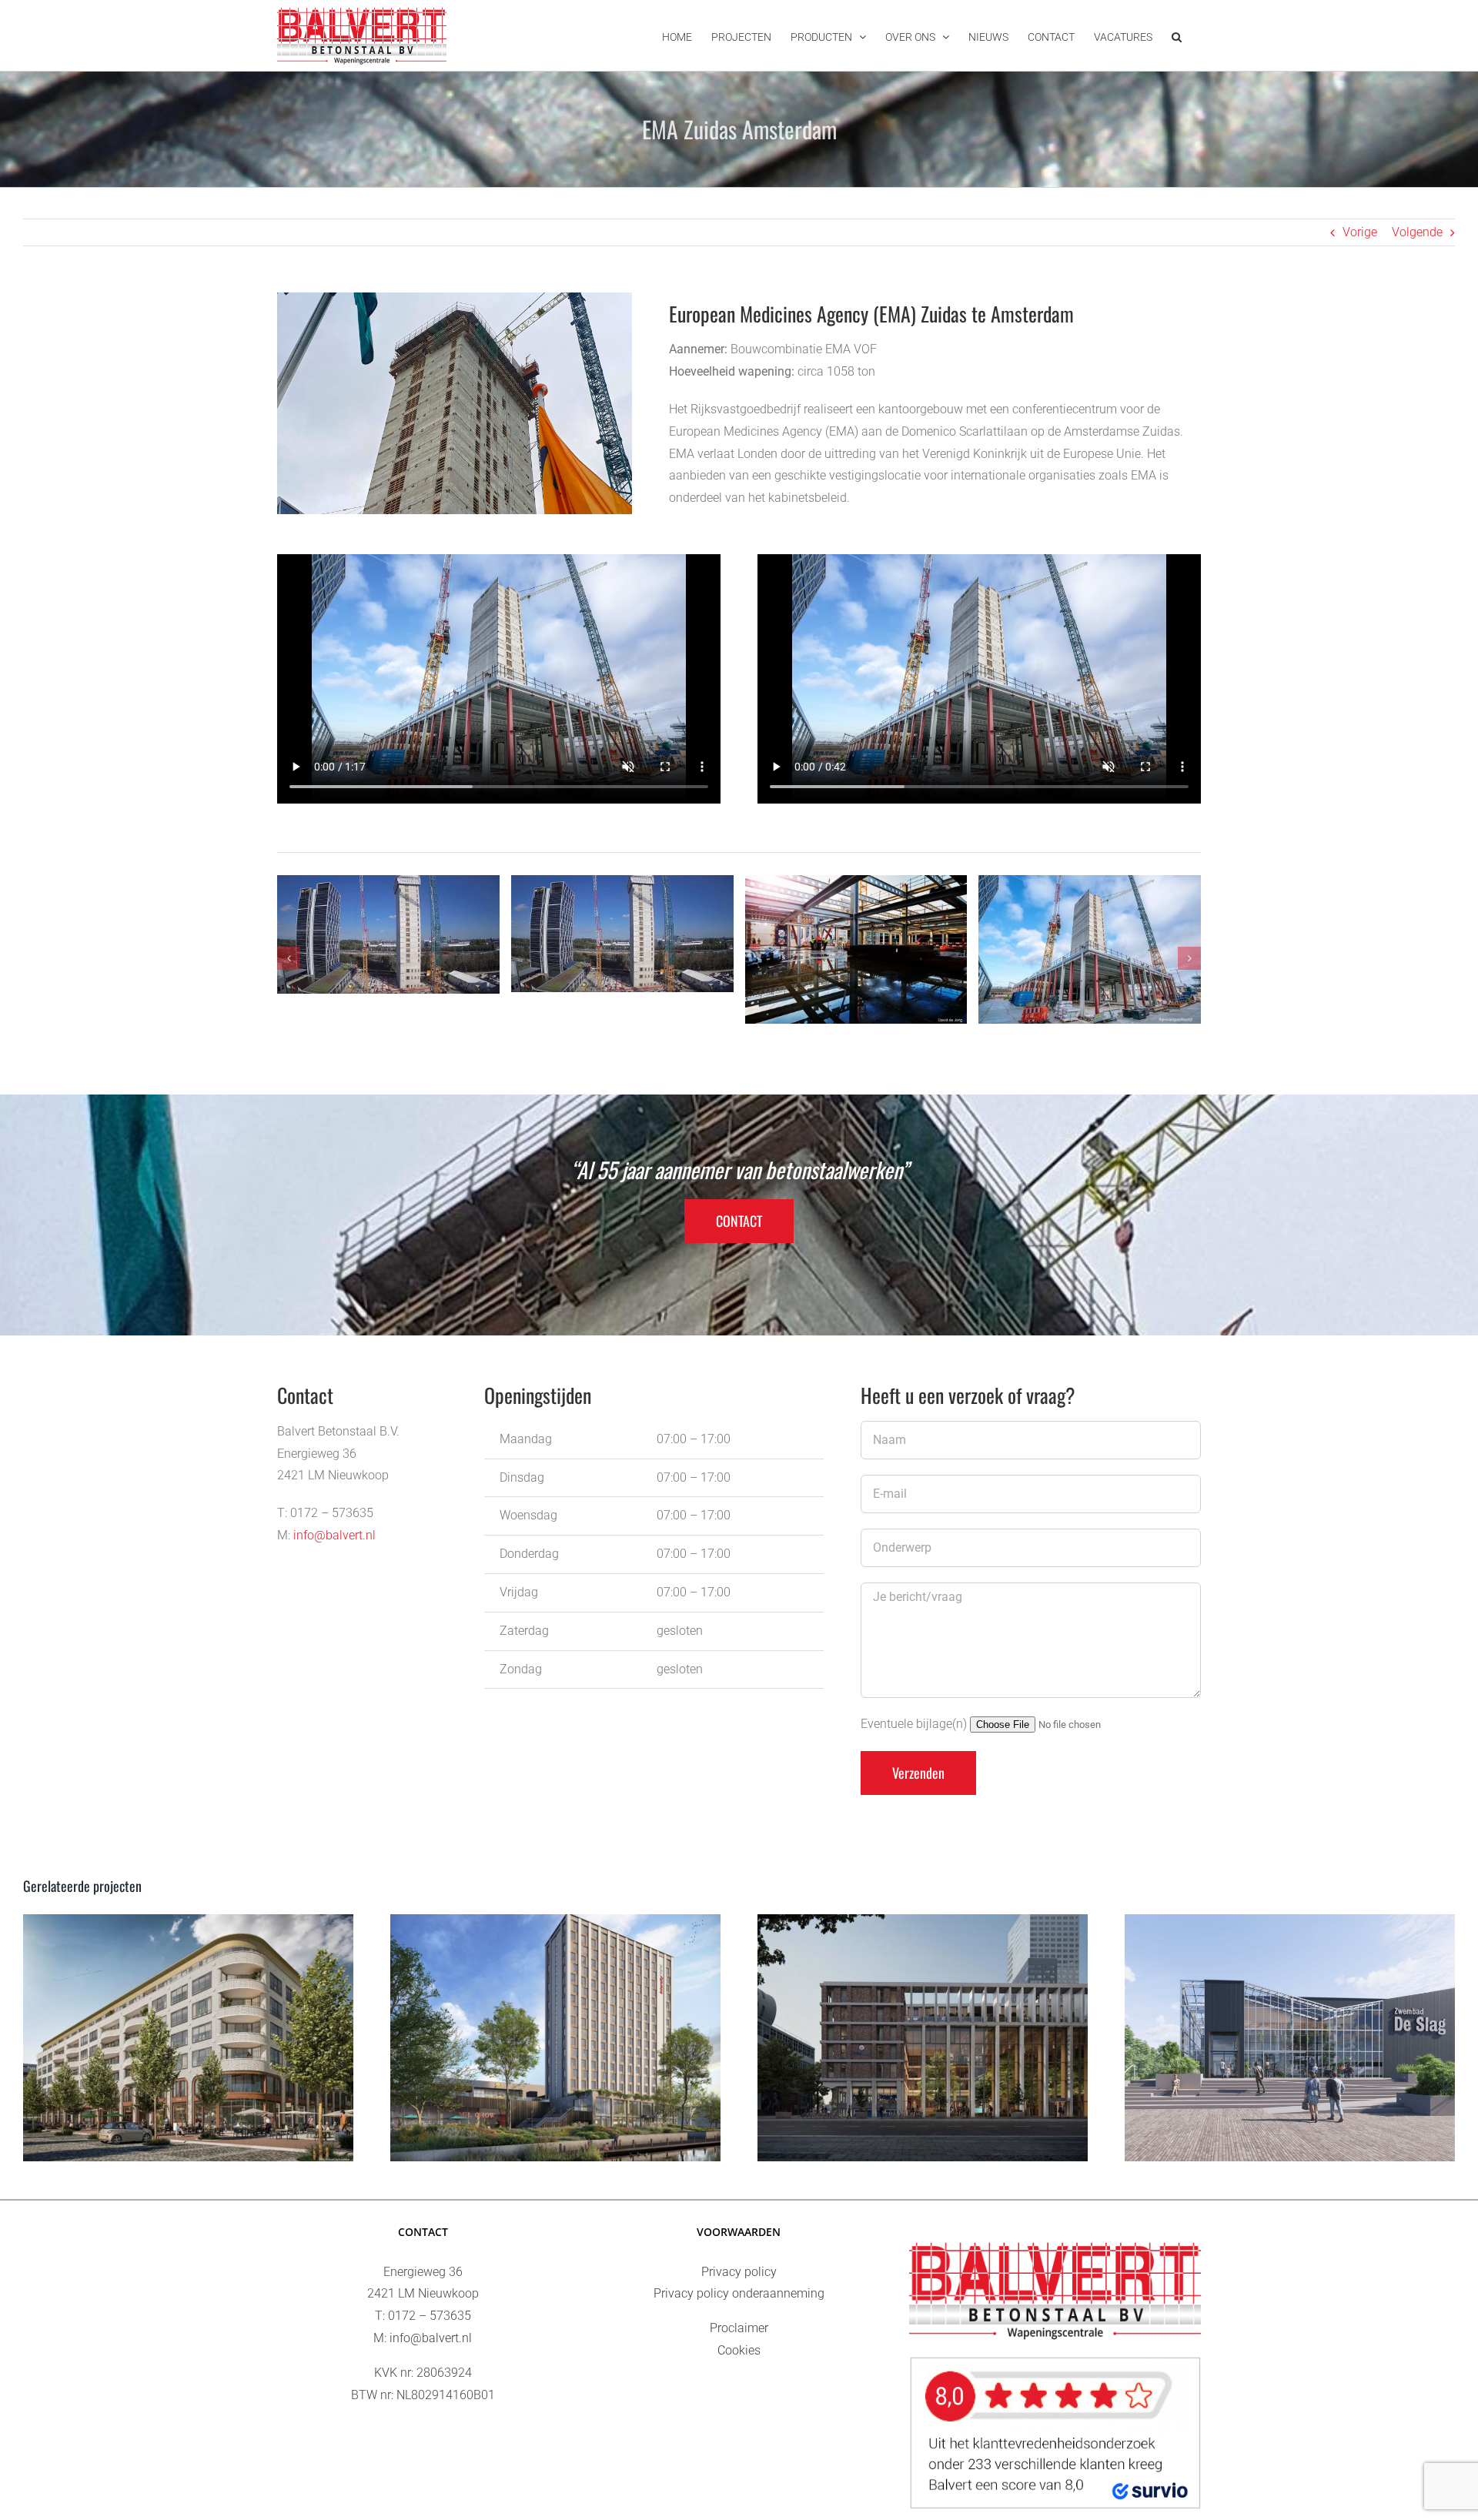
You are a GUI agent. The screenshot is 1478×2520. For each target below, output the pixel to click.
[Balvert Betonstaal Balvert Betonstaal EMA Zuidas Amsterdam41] (1090, 949)
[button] (1177, 35)
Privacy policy (739, 2272)
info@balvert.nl (334, 1535)
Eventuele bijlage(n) (915, 1724)
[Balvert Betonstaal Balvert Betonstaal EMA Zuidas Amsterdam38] (388, 934)
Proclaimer (739, 2328)
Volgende (1417, 232)
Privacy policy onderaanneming (739, 2293)
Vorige (1360, 232)
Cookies (739, 2350)
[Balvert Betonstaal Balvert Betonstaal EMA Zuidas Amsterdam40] (856, 949)
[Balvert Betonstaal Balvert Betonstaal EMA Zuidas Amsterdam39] (622, 934)
